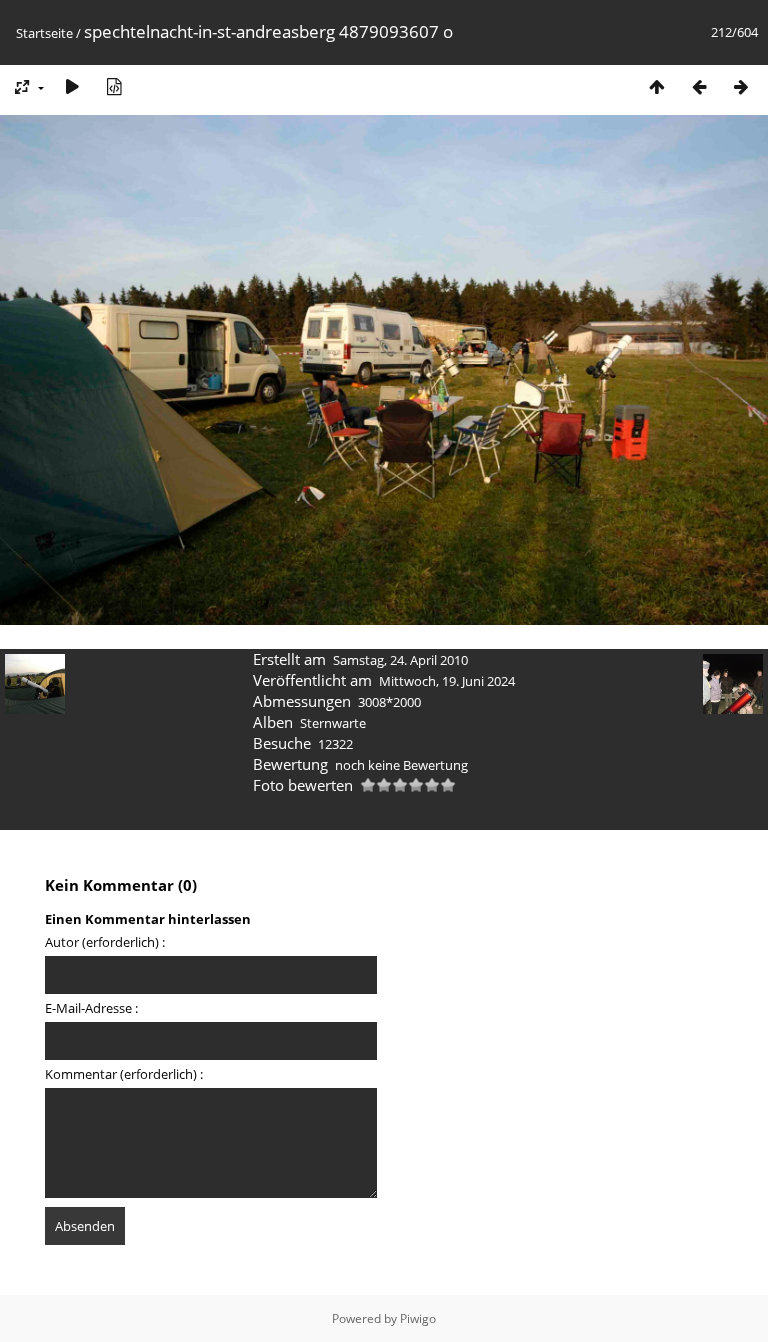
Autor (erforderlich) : (105, 942)
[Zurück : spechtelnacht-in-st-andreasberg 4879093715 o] (699, 86)
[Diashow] (72, 86)
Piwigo (418, 1318)
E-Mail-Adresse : (91, 1008)
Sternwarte (333, 723)
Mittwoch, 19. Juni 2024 (447, 681)
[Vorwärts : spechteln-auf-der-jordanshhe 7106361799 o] (741, 86)
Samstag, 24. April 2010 (400, 660)
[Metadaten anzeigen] (114, 86)
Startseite (44, 33)
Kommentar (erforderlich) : (124, 1074)
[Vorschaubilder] (657, 86)
